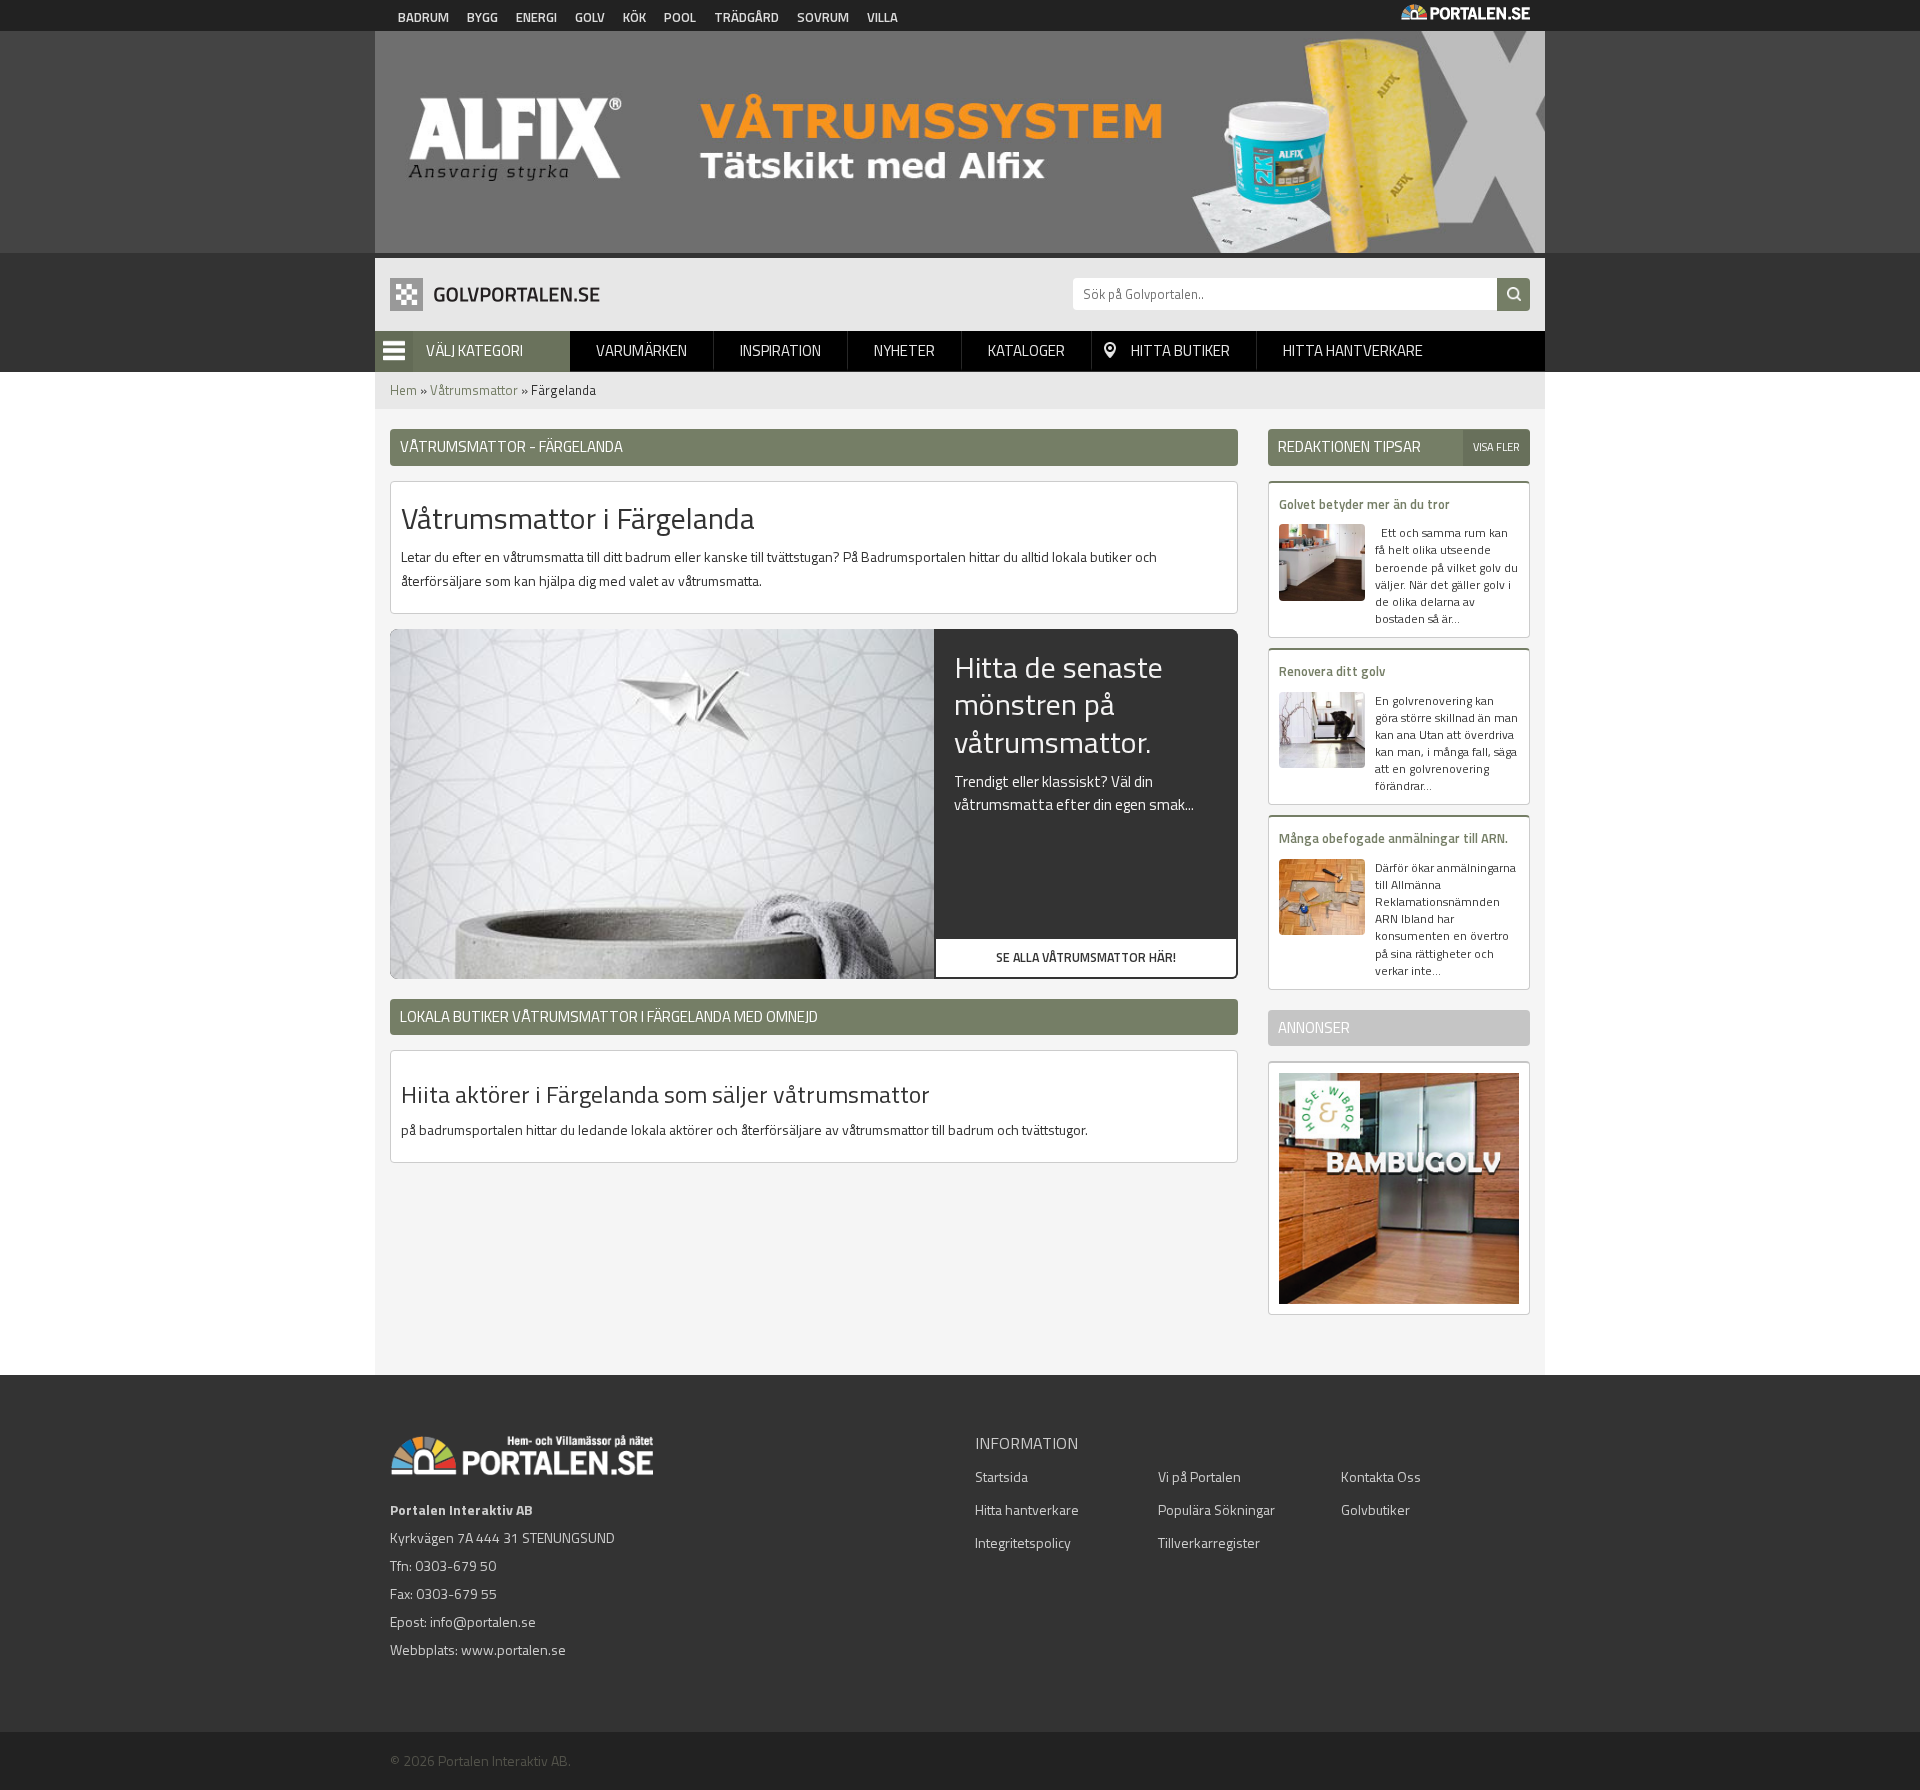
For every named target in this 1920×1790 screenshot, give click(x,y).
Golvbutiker (1375, 1509)
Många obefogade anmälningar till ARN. (1393, 838)
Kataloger (1026, 350)
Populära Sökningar (1216, 1509)
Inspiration (780, 350)
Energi (536, 17)
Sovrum (823, 17)
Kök (634, 17)
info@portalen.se (483, 1621)
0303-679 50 (455, 1565)
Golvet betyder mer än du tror (1364, 504)
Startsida (1001, 1476)
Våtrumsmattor (474, 390)
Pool (680, 17)
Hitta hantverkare (1353, 350)
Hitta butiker (1180, 350)
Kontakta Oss (1381, 1476)
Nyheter (904, 350)
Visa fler (1496, 447)
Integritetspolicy (1023, 1542)
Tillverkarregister (1209, 1542)
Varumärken (641, 350)
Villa (882, 17)
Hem (403, 390)
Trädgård (746, 17)
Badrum (423, 17)
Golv (590, 17)
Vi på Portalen (1199, 1476)
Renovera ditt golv (1332, 671)
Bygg (482, 17)
